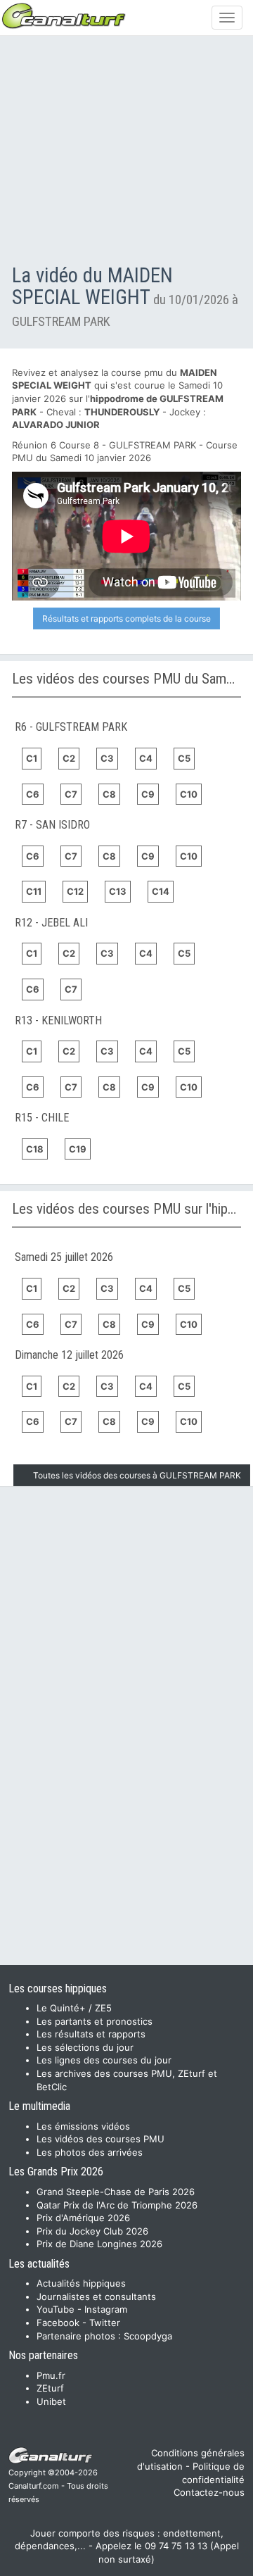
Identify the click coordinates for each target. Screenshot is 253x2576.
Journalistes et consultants (96, 2297)
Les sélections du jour (85, 2047)
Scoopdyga (148, 2336)
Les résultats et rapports (91, 2034)
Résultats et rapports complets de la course (126, 618)
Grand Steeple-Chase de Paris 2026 (116, 2192)
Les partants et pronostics (95, 2021)
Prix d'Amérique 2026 (83, 2218)
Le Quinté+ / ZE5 (74, 2008)
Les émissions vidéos (83, 2126)
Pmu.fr (51, 2375)
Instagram (106, 2309)
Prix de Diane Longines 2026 (99, 2244)
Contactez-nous (209, 2492)
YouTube (56, 2309)
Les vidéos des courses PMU (100, 2139)
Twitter (105, 2323)
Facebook (58, 2323)
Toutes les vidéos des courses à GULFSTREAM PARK (137, 1475)
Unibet (51, 2401)
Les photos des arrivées (90, 2152)
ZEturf (50, 2388)
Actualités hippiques (81, 2283)
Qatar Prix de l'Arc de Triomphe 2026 (117, 2205)
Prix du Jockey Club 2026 (92, 2231)
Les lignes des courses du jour (104, 2060)
